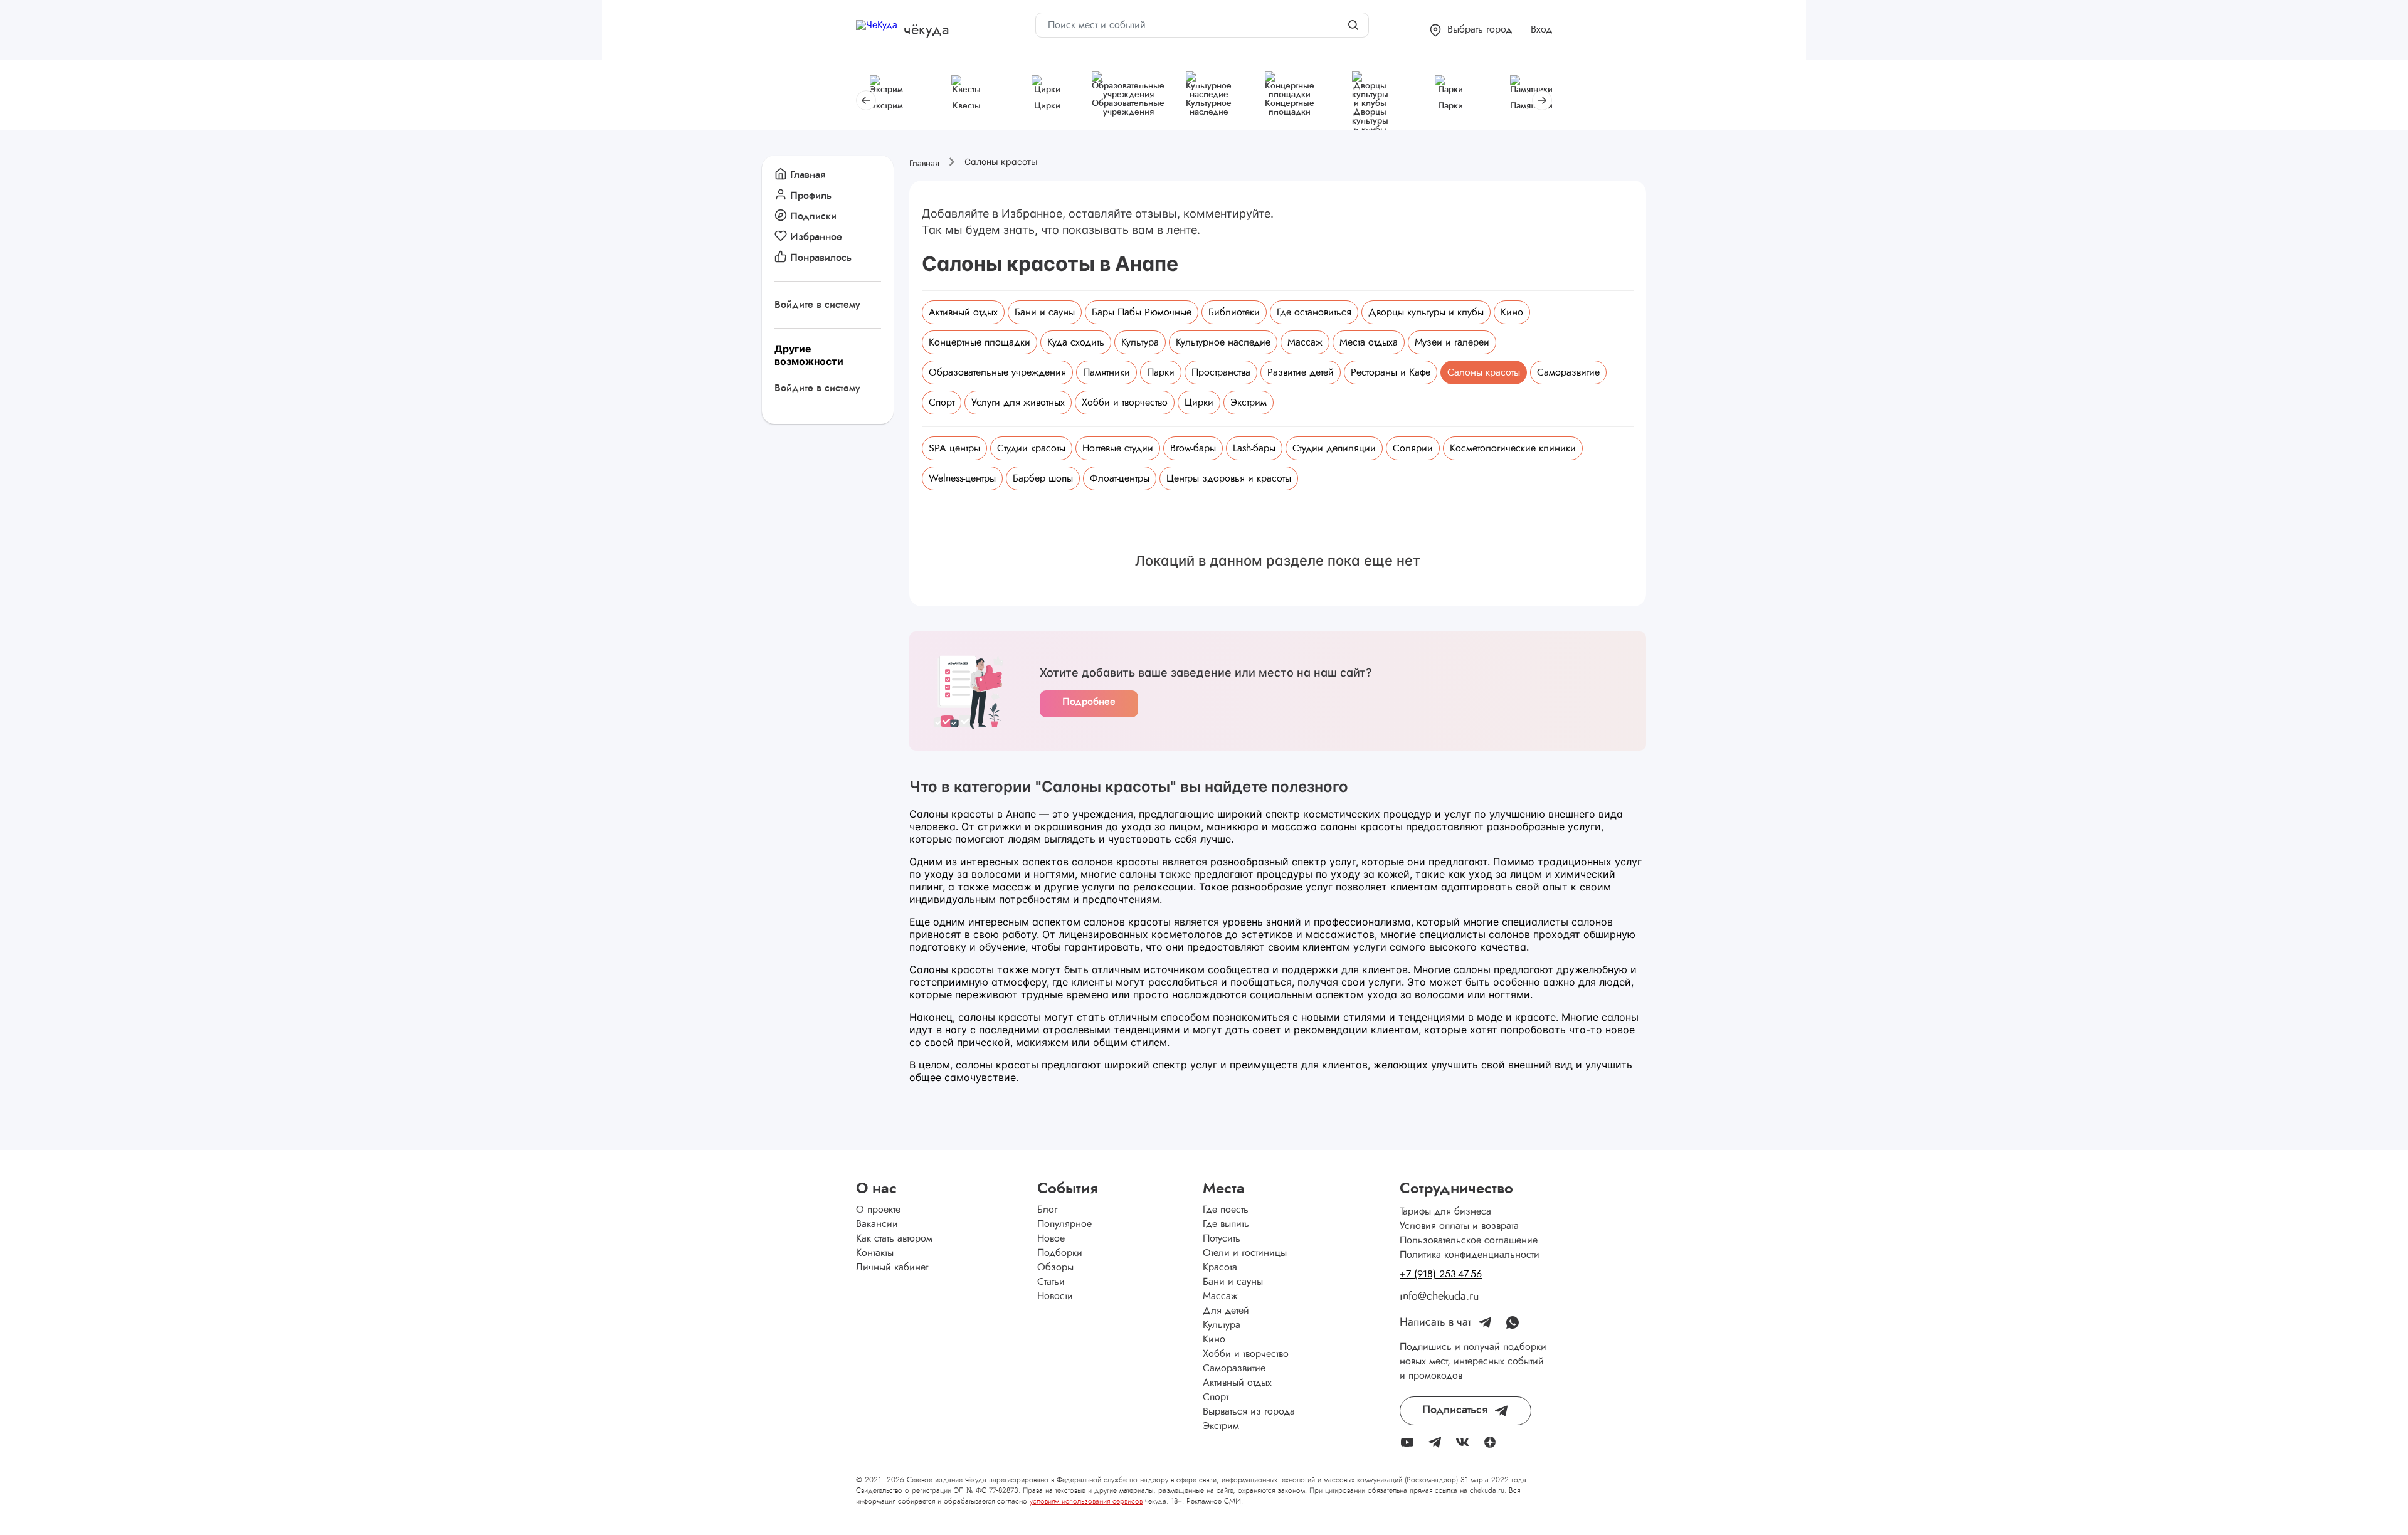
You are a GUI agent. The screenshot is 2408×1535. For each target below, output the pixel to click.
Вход (1541, 29)
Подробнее (1089, 702)
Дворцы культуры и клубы (1426, 312)
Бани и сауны (1045, 312)
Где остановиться (1314, 312)
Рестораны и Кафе (1391, 372)
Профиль (811, 196)
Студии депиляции (1334, 448)
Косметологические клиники (1513, 448)
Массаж (1305, 342)
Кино (1512, 312)
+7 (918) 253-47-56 (1441, 1274)
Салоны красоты (1484, 372)
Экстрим (1249, 403)
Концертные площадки (980, 342)
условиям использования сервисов (1086, 1501)
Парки (1161, 372)
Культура (1140, 342)
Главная (808, 175)
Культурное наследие (1223, 342)
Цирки (1199, 403)
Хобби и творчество (1125, 403)
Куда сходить (1076, 342)
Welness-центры (962, 478)
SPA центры (954, 448)
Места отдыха (1369, 342)
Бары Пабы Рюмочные (1142, 312)
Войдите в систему (817, 305)
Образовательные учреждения (997, 372)
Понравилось (821, 258)
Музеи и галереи (1452, 342)
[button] (1471, 30)
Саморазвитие (1568, 372)
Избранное (816, 237)
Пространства (1221, 372)
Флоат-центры (1120, 478)
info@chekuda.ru (1439, 1297)
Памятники (1106, 372)
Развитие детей (1301, 372)
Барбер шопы (1043, 478)
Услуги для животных (1018, 403)
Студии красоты (1031, 448)
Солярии (1413, 448)
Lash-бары (1254, 448)
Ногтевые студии (1118, 448)
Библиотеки (1234, 312)
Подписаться (1455, 1410)
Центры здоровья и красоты (1229, 478)
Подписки (813, 216)
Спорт (942, 403)
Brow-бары (1193, 448)
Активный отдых (963, 312)
